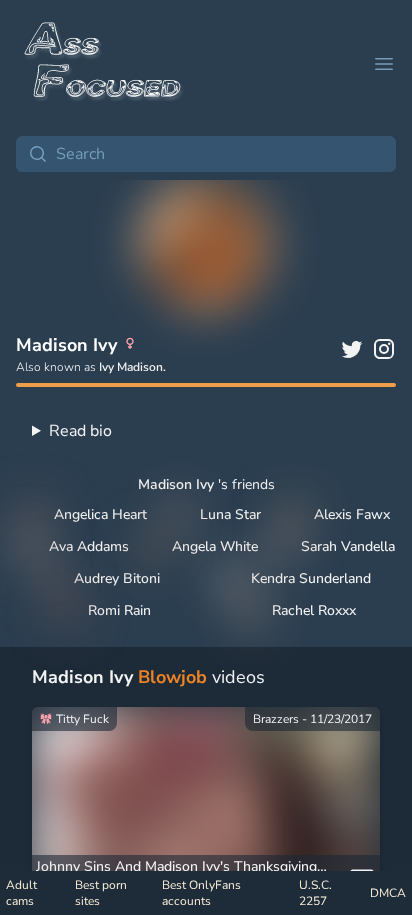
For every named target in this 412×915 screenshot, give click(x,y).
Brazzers (276, 719)
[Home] (104, 64)
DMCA (388, 893)
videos (148, 677)
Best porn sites (101, 893)
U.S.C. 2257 (315, 893)
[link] (206, 805)
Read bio (80, 431)
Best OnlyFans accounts (201, 893)
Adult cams (21, 893)
